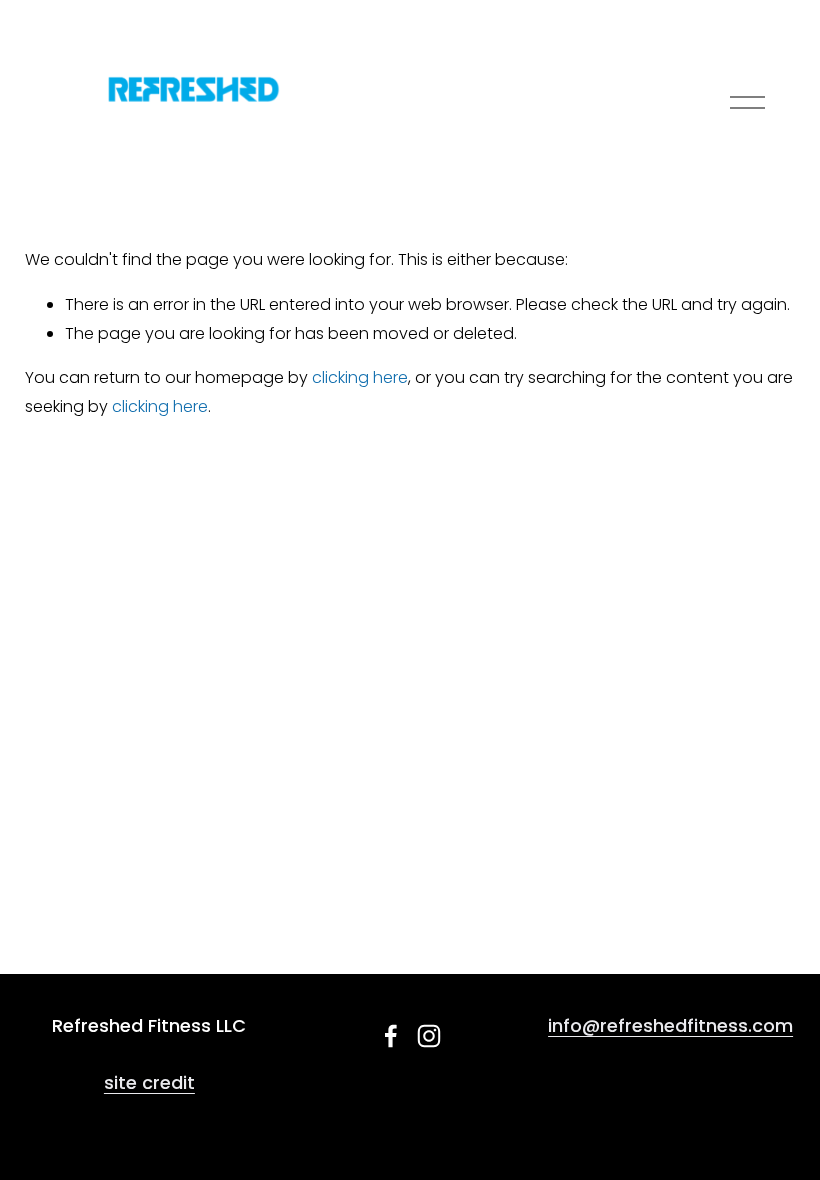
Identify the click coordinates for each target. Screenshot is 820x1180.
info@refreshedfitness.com (670, 1026)
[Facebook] (391, 1036)
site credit (149, 1083)
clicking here (360, 377)
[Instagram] (429, 1036)
